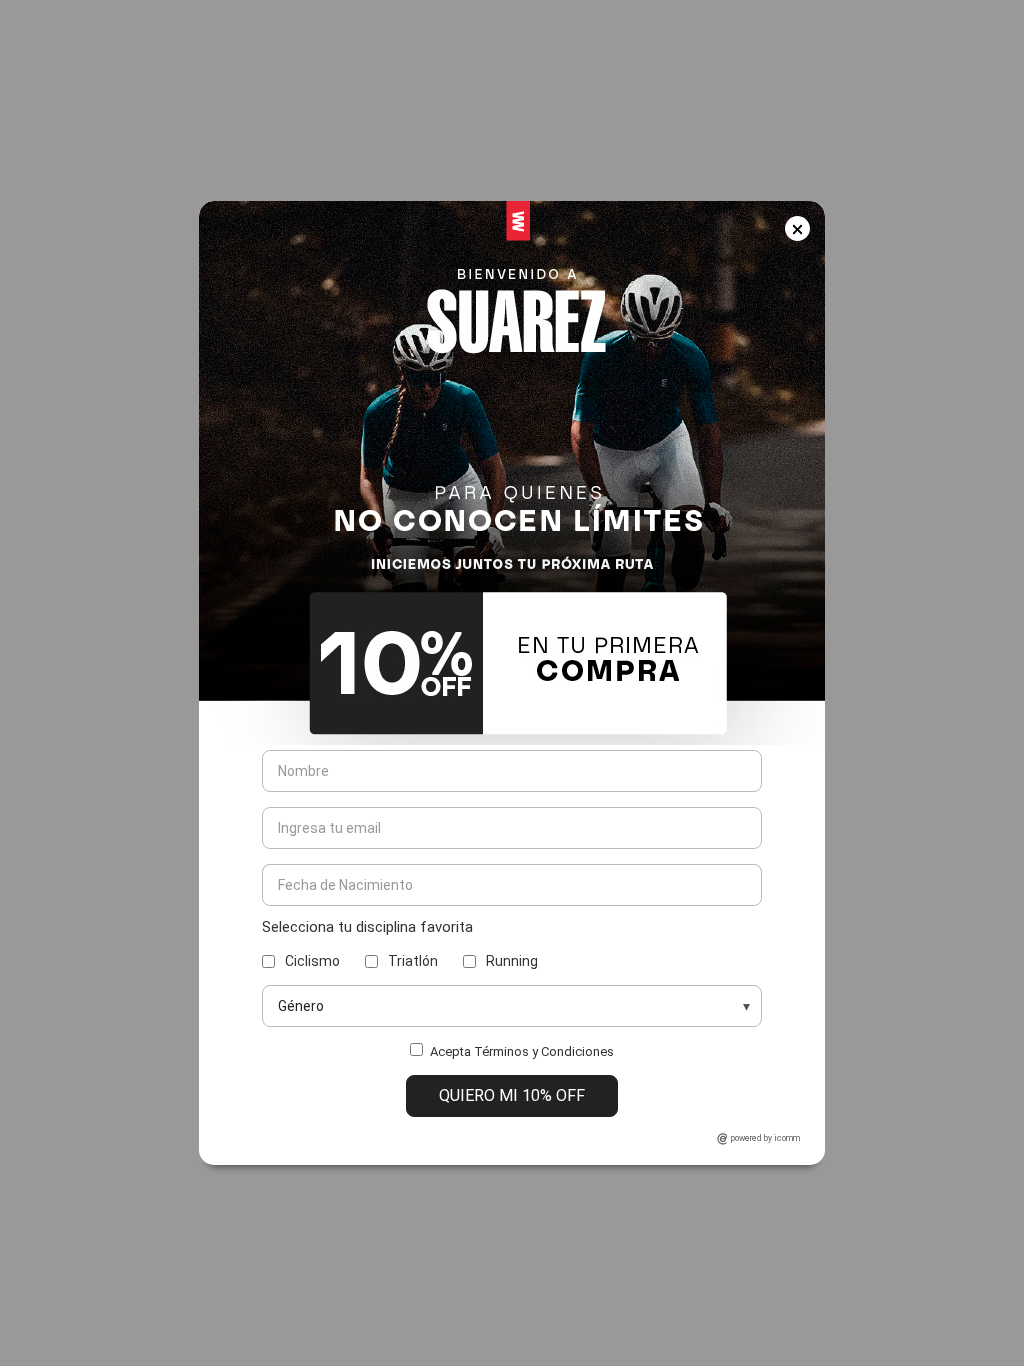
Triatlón (413, 961)
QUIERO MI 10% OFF (512, 1095)
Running (512, 961)
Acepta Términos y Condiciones (522, 1051)
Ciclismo (312, 961)
